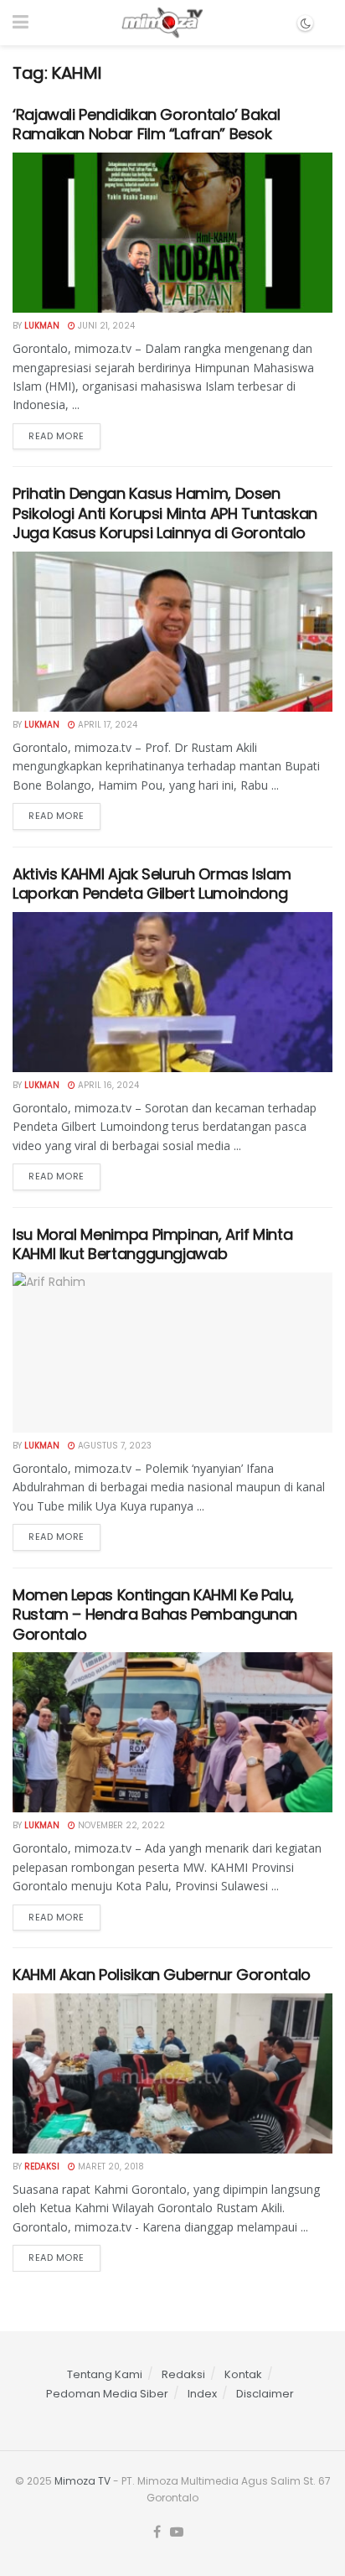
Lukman (42, 326)
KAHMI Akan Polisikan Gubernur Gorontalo (162, 1975)
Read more (57, 436)
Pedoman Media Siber (107, 2394)
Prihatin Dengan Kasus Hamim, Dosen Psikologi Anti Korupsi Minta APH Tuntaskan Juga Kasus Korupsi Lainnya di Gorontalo (165, 513)
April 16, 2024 (107, 1085)
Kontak (243, 2374)
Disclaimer (265, 2394)
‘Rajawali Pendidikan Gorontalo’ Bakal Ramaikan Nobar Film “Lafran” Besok (147, 124)
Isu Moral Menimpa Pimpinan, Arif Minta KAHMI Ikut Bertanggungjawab (152, 1244)
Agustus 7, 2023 (113, 1446)
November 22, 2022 (120, 1825)
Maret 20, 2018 (110, 2167)
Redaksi (42, 2167)
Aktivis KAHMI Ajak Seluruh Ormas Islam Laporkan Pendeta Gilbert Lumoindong (152, 884)
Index (202, 2394)
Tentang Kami (105, 2374)
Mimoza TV (82, 2481)
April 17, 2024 (106, 725)
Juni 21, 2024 (105, 326)
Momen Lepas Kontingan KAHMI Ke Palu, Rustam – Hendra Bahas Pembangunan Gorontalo (155, 1615)
